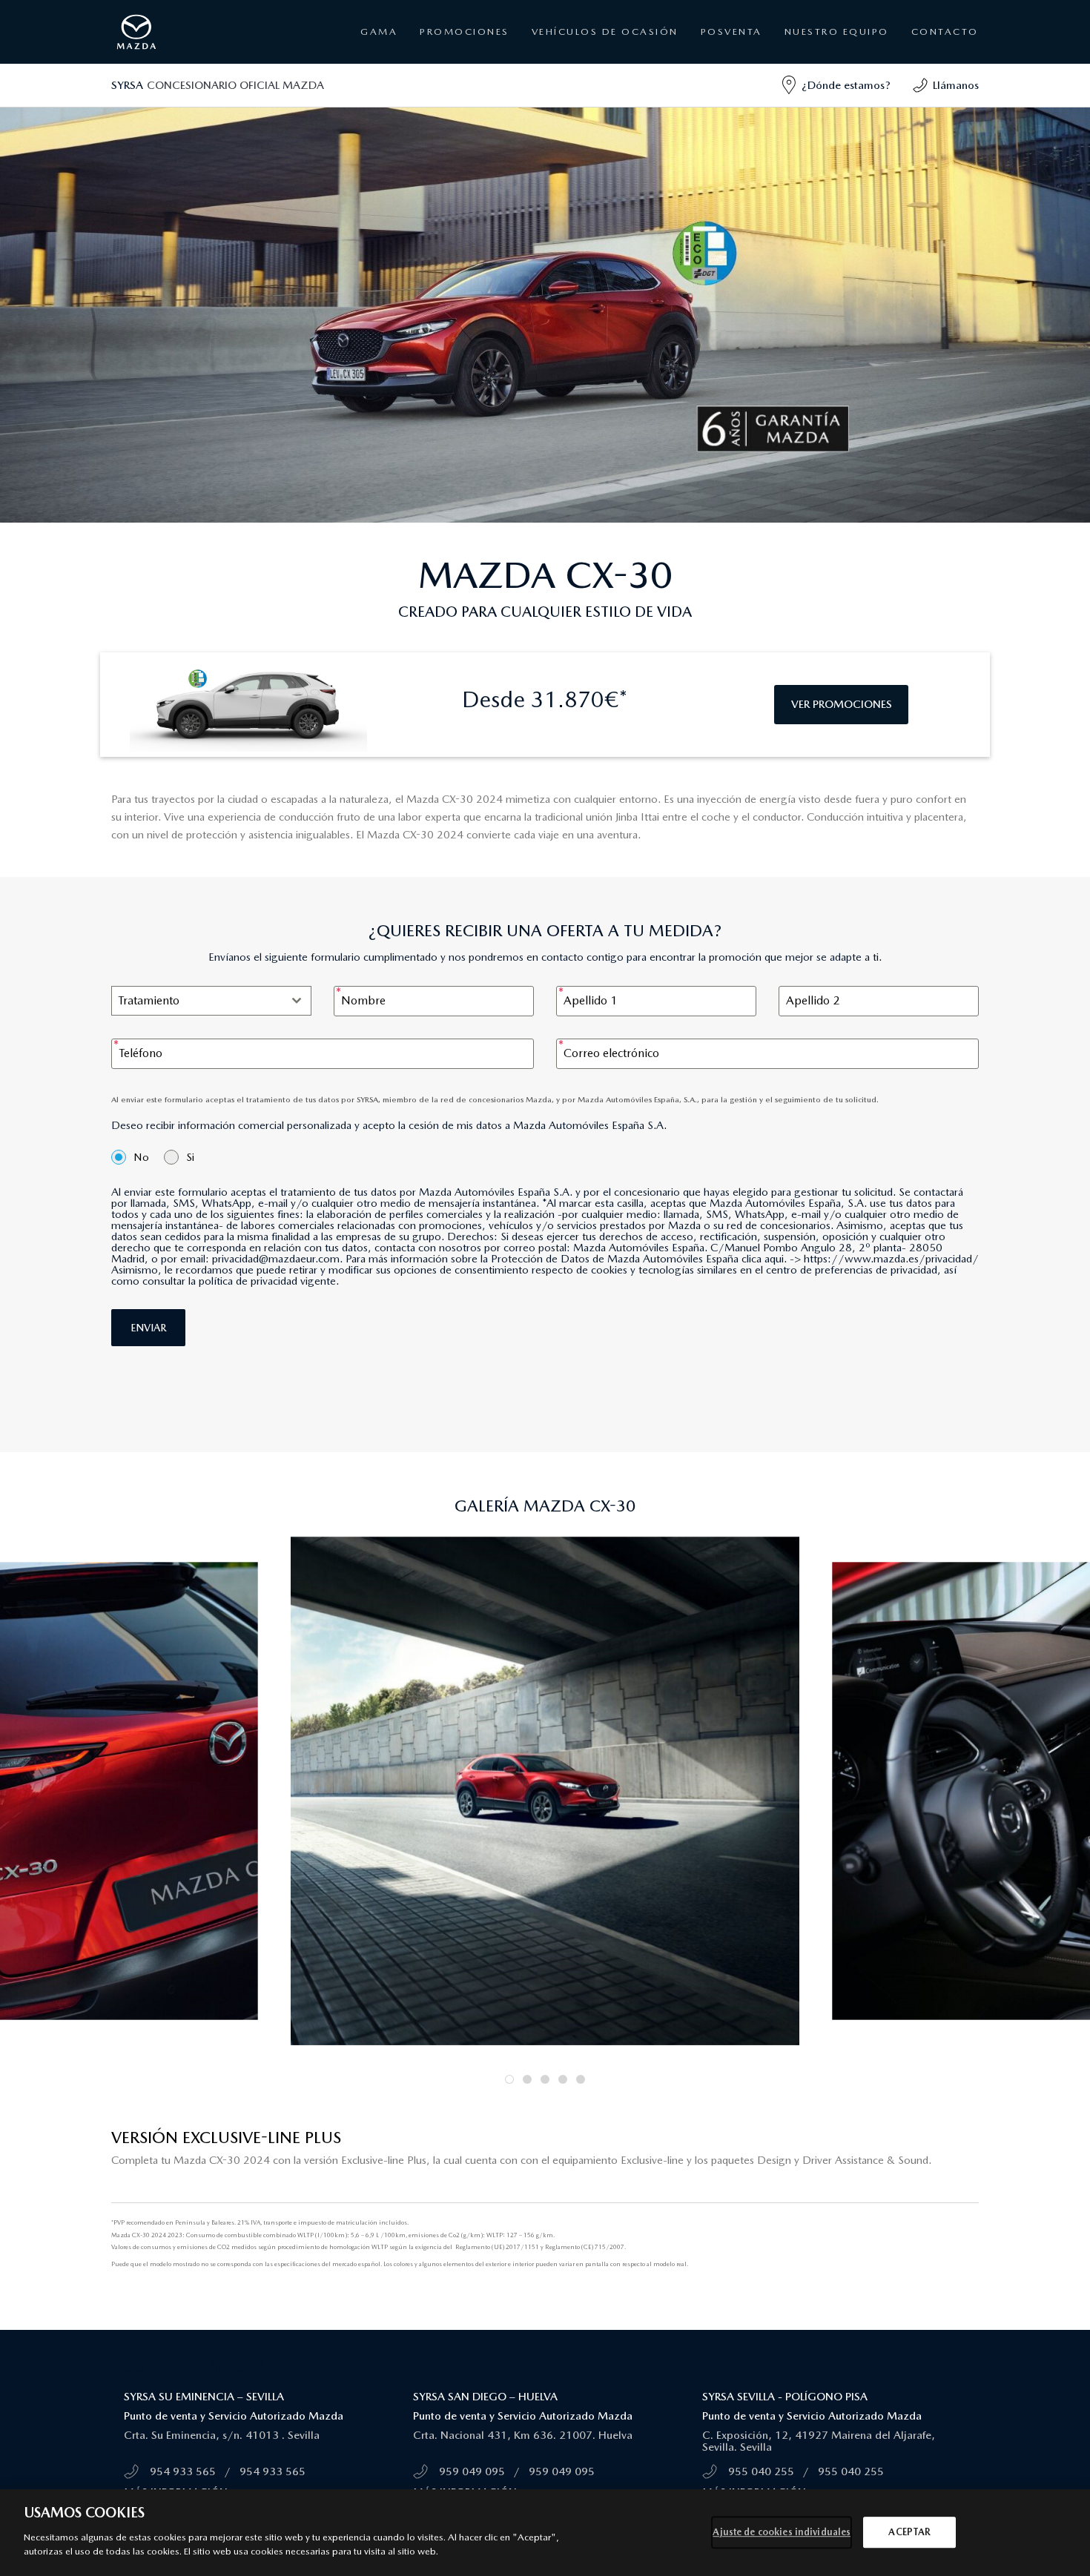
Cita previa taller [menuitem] (730, 92)
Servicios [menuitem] (716, 73)
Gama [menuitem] (379, 32)
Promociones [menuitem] (465, 32)
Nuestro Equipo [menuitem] (837, 32)
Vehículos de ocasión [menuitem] (605, 32)
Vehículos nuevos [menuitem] (463, 73)
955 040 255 (761, 2471)
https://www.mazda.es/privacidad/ (891, 1259)
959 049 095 (472, 2471)
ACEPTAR (909, 2532)
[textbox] (197, 1001)
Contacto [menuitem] (945, 32)
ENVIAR (148, 1328)
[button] (509, 2079)
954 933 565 (183, 2471)
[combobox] (211, 1001)
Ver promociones (842, 704)
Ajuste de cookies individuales (782, 2532)
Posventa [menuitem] (449, 92)
